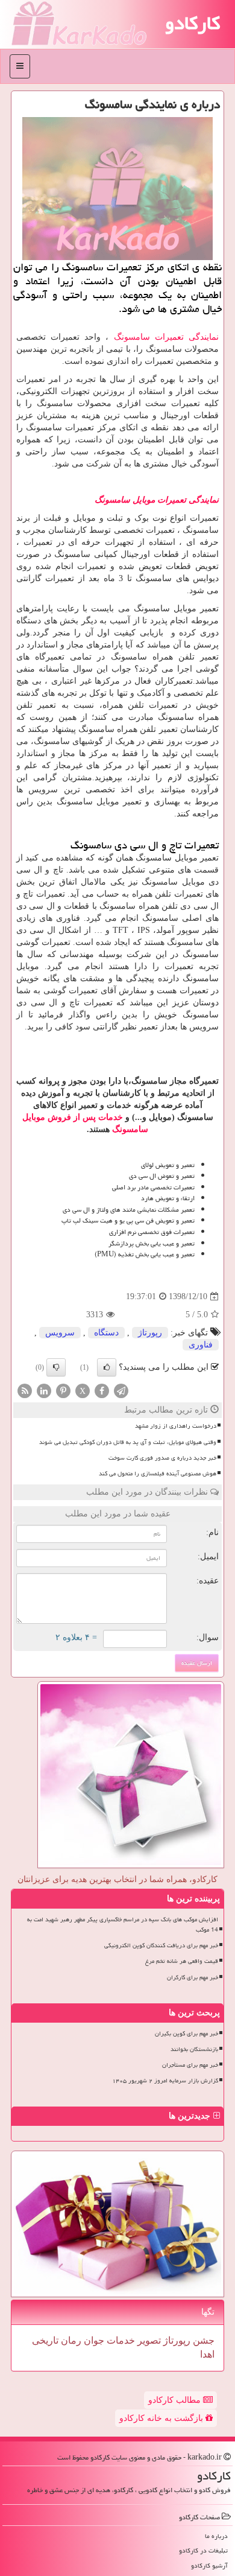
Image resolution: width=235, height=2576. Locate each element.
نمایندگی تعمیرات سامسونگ (166, 337)
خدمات (120, 2340)
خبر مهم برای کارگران (193, 1977)
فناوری (201, 1345)
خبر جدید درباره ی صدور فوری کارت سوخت (162, 1458)
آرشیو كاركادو (209, 2565)
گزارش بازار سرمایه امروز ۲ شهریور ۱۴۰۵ (165, 2081)
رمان (70, 2340)
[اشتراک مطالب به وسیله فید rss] (25, 1391)
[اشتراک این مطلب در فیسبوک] (102, 1391)
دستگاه (106, 1333)
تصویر (148, 2340)
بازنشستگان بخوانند (194, 2049)
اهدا (207, 2354)
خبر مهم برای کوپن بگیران (186, 2034)
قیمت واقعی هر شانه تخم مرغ (182, 1961)
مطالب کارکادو (176, 2400)
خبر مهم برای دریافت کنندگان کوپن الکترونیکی (161, 1945)
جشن (202, 2340)
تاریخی (45, 2340)
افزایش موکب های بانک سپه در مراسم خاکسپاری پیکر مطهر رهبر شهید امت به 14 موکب (123, 1925)
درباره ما (216, 2536)
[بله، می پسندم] (107, 1367)
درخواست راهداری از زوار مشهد (176, 1426)
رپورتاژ (150, 1333)
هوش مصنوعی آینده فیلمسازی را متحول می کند (158, 1474)
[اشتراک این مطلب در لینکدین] (44, 1391)
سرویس (60, 1333)
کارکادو (193, 23)
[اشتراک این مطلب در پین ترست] (63, 1391)
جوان (93, 2340)
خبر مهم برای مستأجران (190, 2065)
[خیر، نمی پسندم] (56, 1367)
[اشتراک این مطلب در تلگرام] (121, 1391)
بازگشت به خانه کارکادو (162, 2418)
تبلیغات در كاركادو (203, 2550)
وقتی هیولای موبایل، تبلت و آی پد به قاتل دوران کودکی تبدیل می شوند (128, 1442)
